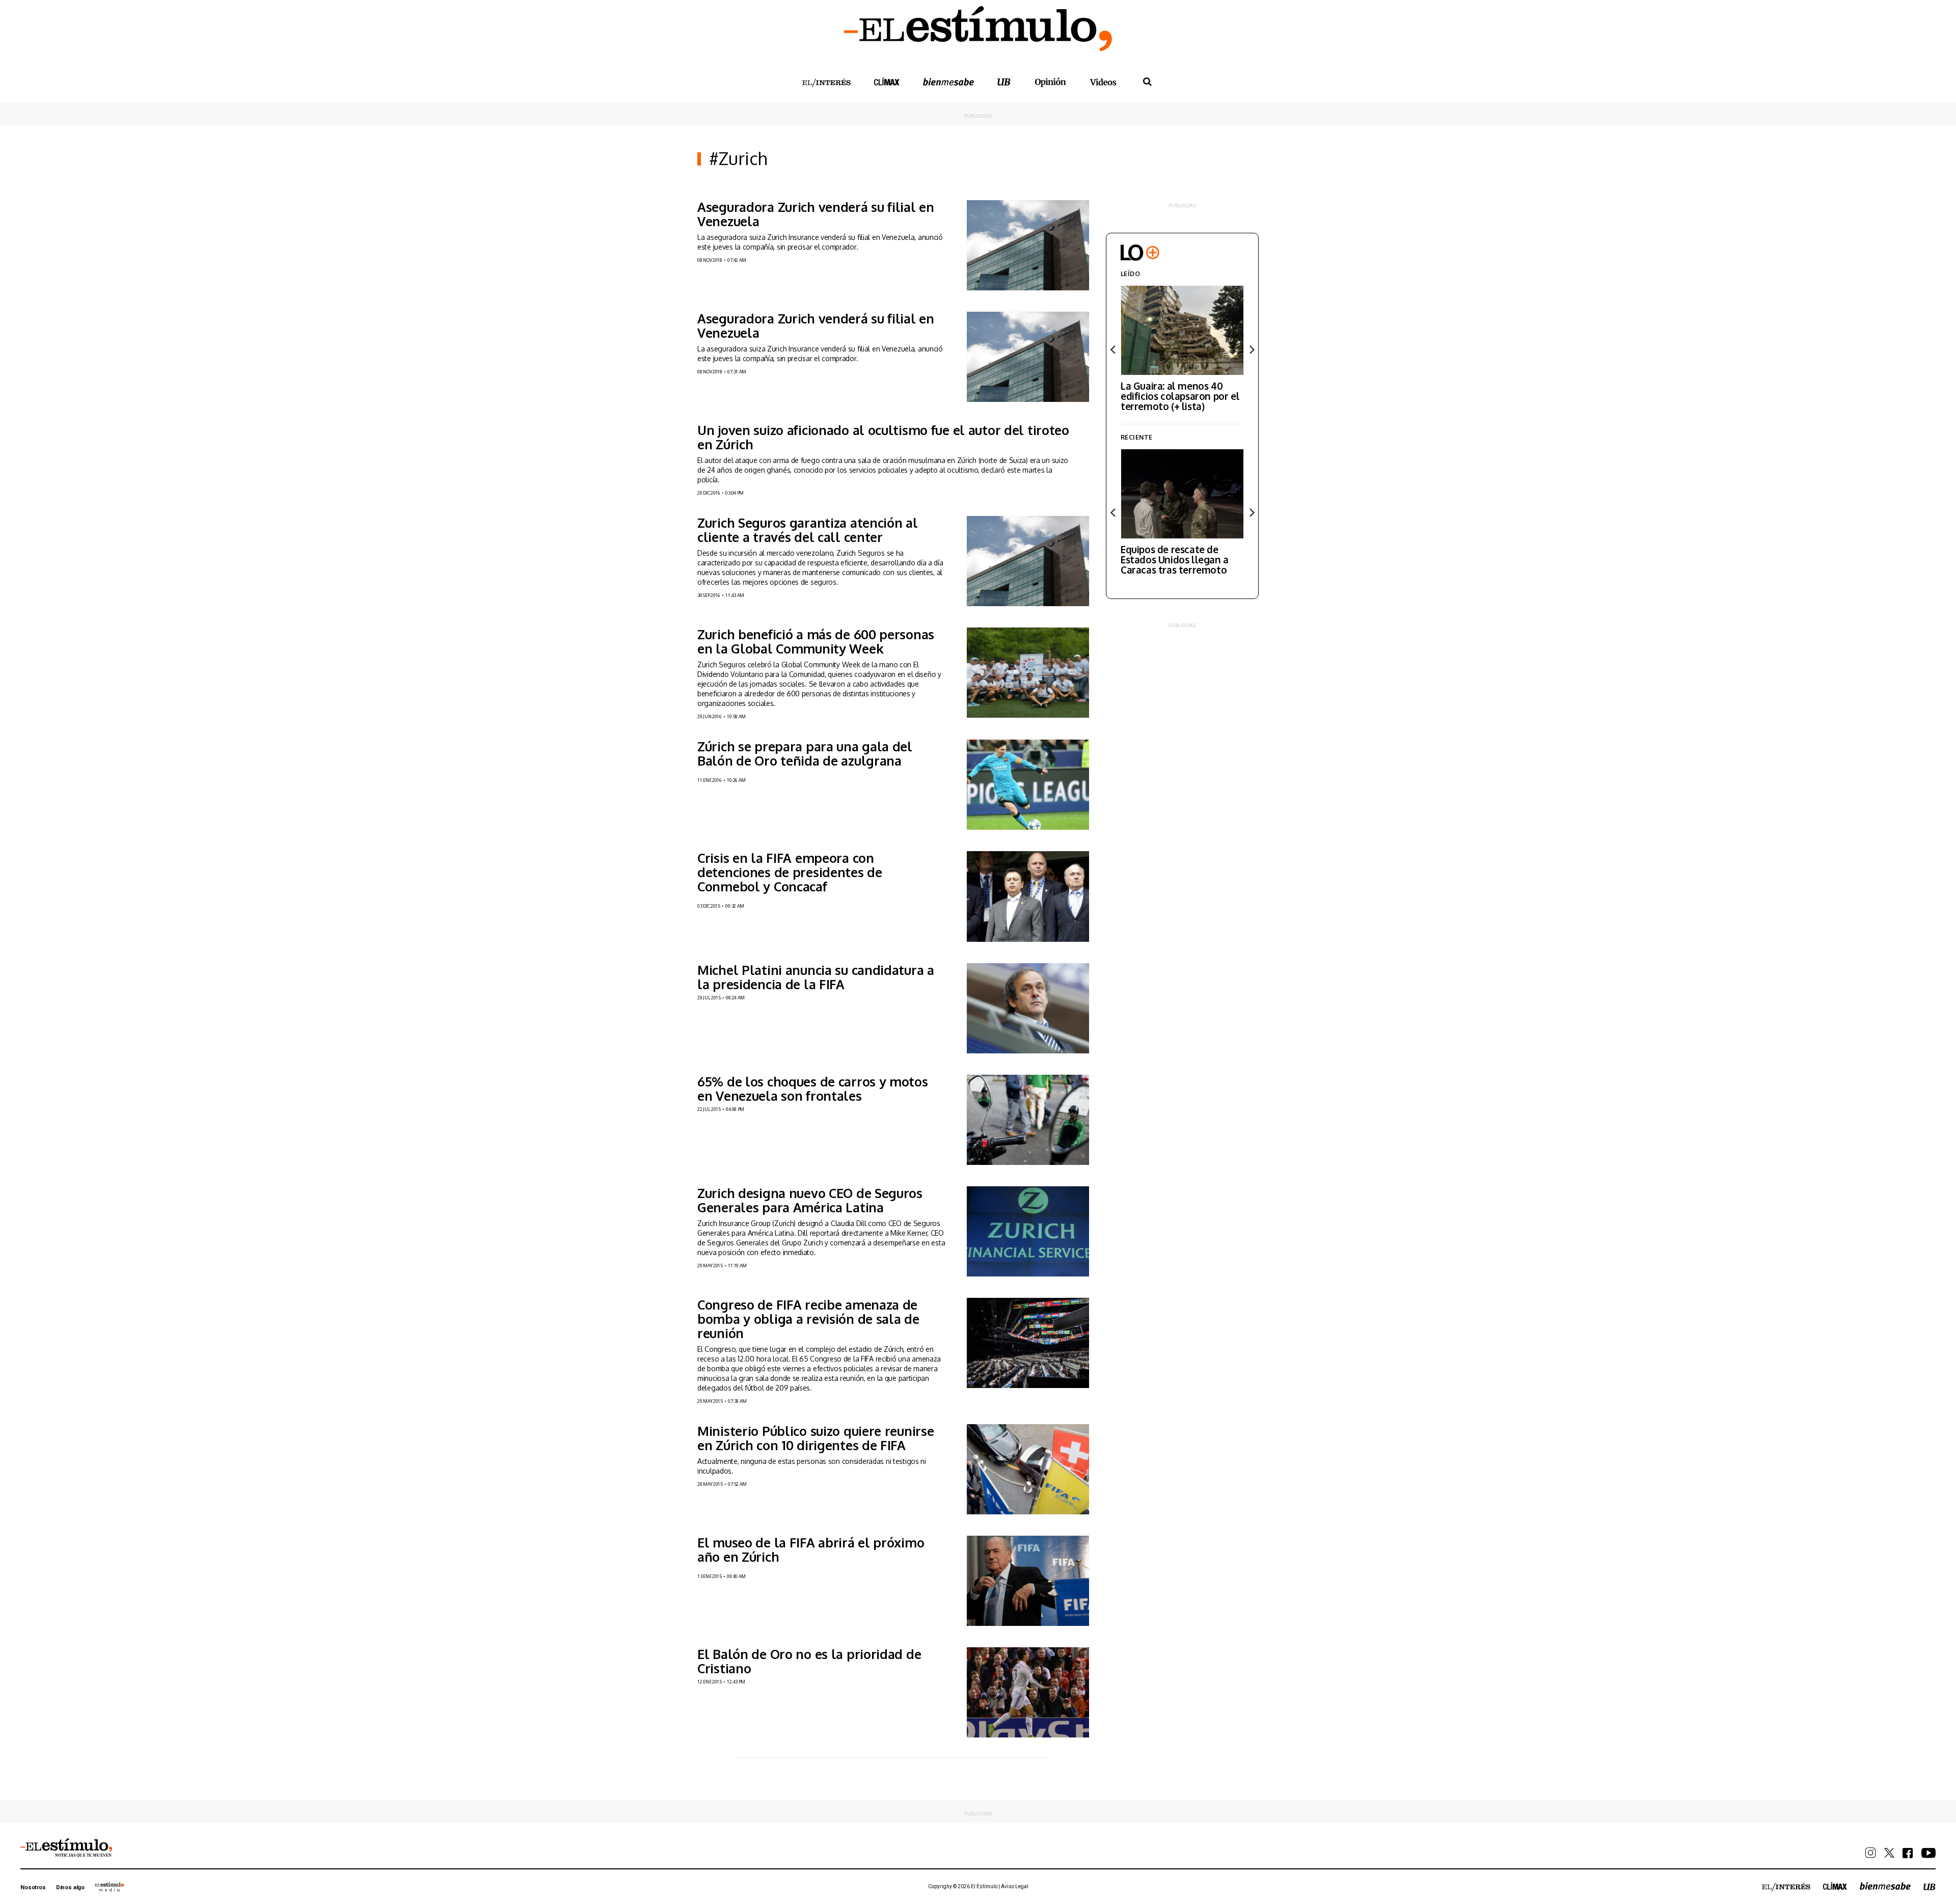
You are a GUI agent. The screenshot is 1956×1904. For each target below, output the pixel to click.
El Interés (826, 83)
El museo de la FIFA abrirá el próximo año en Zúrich (811, 1549)
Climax (887, 81)
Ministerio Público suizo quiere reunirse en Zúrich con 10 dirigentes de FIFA (816, 1438)
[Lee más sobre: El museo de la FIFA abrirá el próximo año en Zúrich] (1028, 1581)
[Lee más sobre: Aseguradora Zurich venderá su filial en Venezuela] (1028, 245)
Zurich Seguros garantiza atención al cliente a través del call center (808, 530)
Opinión (1050, 82)
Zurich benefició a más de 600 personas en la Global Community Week (816, 641)
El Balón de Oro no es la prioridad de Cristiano (809, 1661)
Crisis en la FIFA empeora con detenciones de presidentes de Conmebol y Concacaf (790, 872)
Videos (1103, 82)
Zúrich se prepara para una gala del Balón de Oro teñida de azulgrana (805, 753)
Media (110, 1887)
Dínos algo (70, 1887)
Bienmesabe (948, 82)
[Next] (1251, 349)
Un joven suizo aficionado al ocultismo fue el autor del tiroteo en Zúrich (883, 437)
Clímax (1835, 1886)
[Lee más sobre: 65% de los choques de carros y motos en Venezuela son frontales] (1028, 1120)
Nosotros (33, 1887)
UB (1004, 82)
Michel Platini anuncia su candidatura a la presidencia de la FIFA (816, 977)
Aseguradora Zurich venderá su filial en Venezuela (816, 214)
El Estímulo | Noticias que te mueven (66, 1848)
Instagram (1871, 1853)
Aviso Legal (1015, 1886)
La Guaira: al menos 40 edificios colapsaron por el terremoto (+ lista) (1180, 396)
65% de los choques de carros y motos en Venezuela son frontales (813, 1089)
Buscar (1147, 82)
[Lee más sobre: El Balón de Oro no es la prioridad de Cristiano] (1028, 1692)
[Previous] (1113, 349)
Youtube (1928, 1853)
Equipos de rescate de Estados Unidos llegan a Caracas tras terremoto (1175, 559)
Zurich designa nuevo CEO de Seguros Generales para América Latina (810, 1200)
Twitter (1889, 1853)
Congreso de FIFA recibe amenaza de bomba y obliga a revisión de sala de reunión (808, 1319)
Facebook (1908, 1853)
